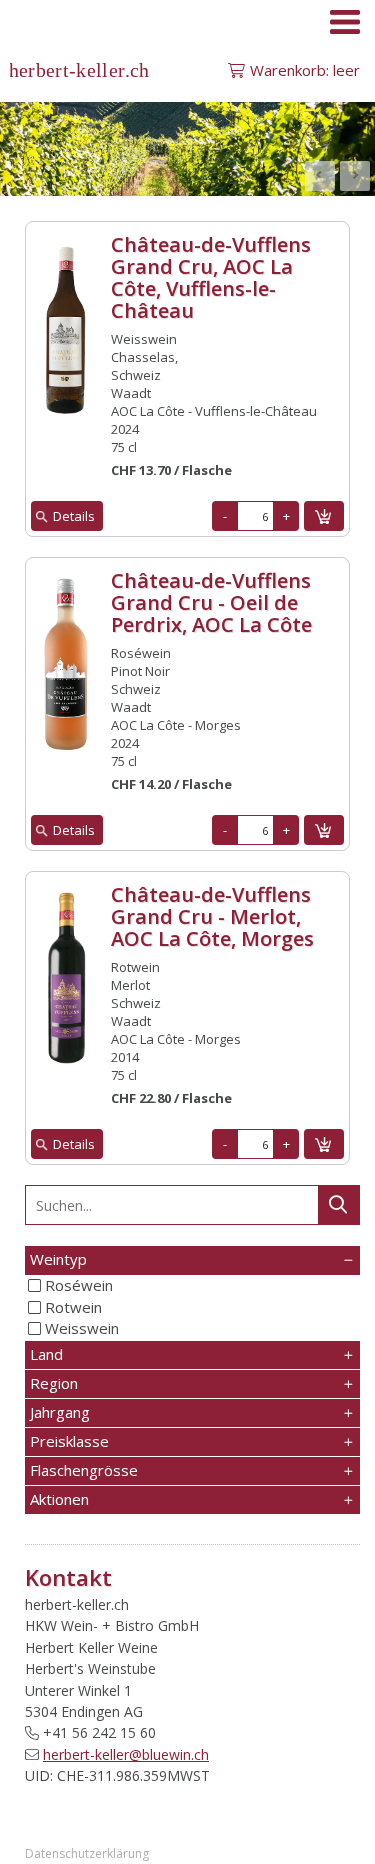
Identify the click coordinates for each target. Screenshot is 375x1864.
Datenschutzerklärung (87, 1853)
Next (355, 176)
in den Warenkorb (324, 516)
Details (74, 516)
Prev (320, 176)
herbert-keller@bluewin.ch (126, 1754)
